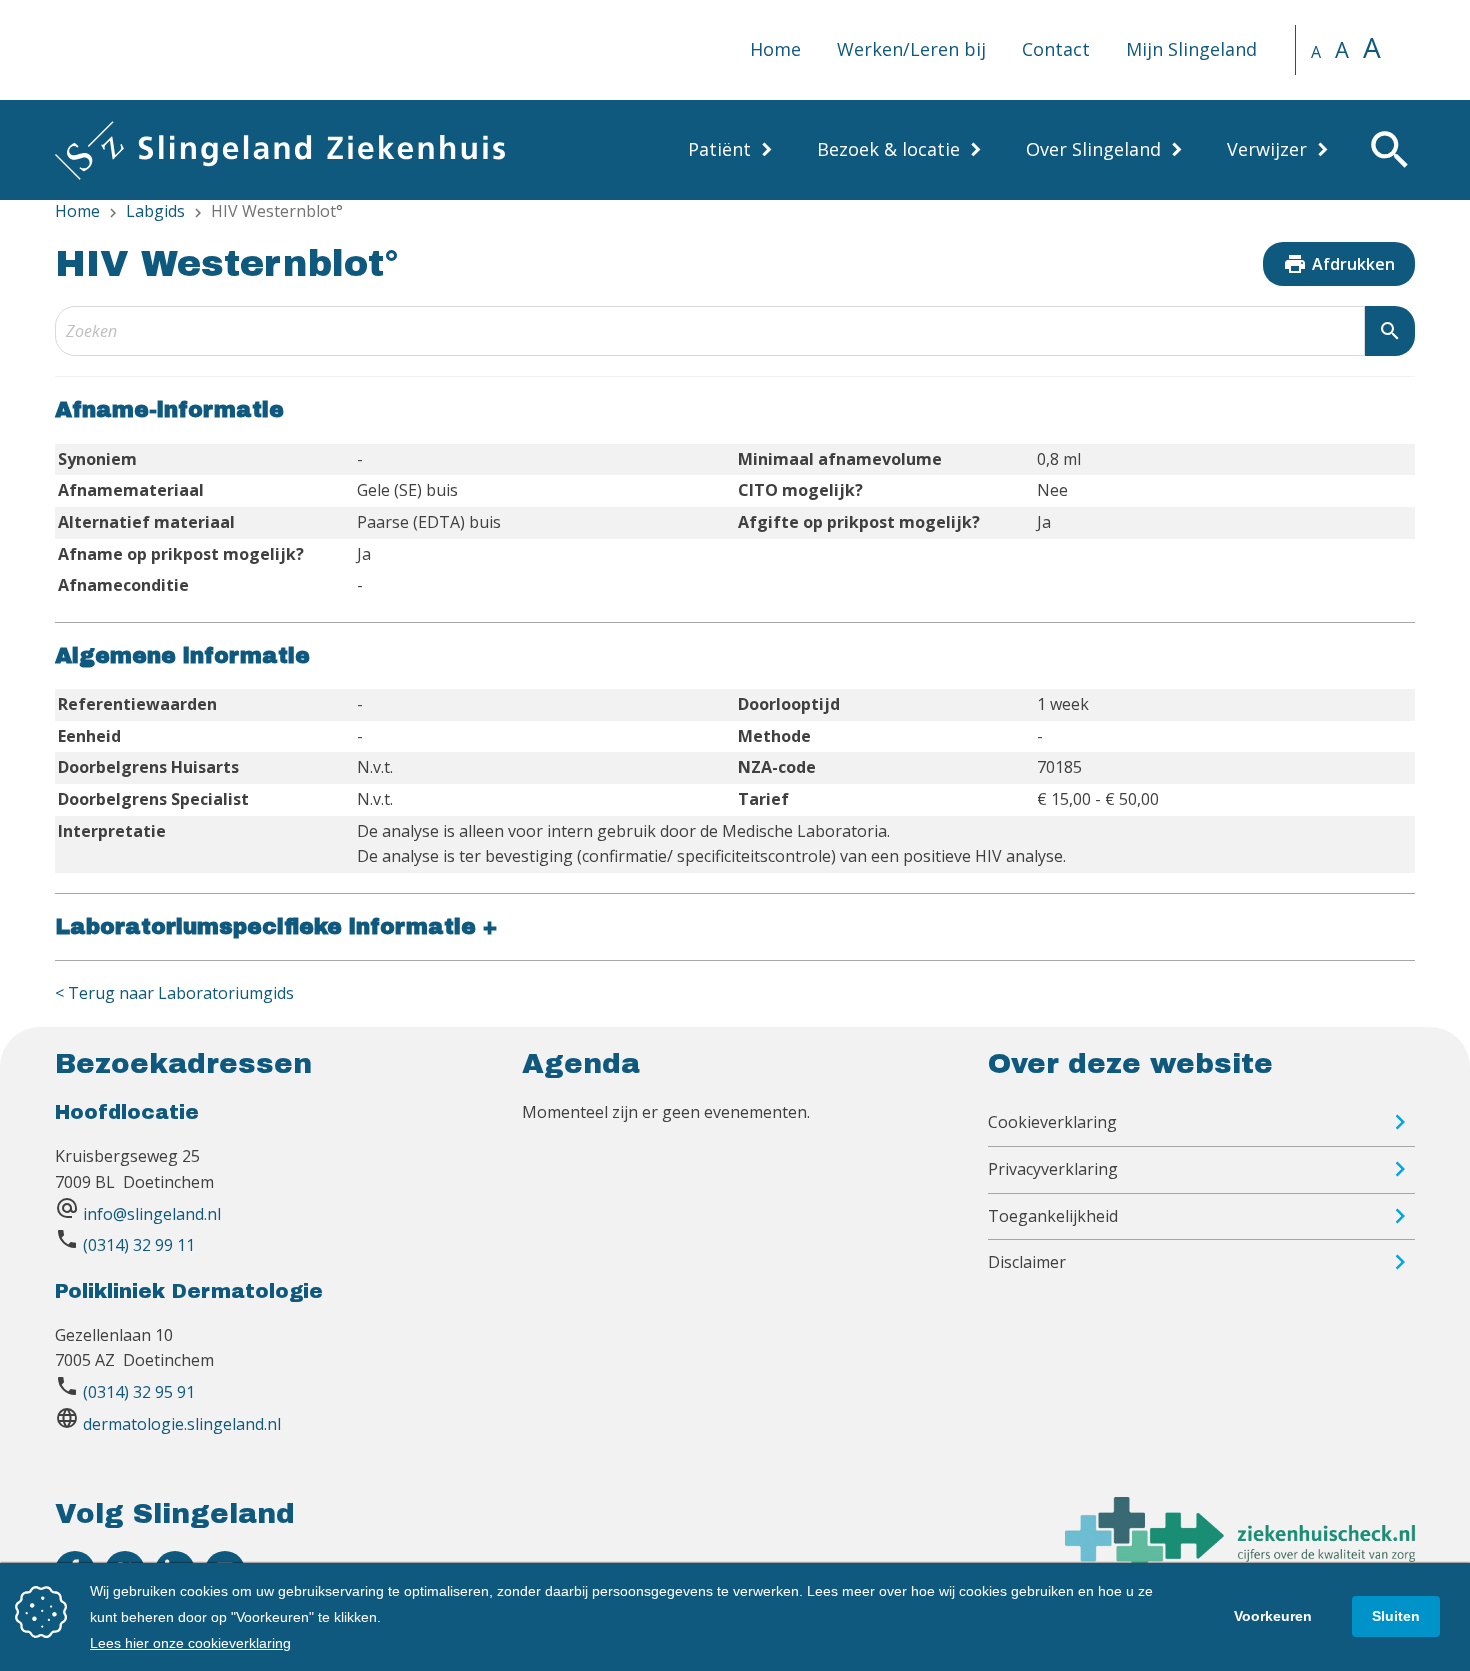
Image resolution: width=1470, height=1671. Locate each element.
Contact (1056, 49)
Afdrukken (1339, 264)
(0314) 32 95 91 (139, 1392)
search (1390, 331)
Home (775, 49)
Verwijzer (1267, 149)
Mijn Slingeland (1191, 49)
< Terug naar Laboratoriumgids (174, 993)
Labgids (155, 211)
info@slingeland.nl (152, 1214)
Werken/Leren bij (911, 49)
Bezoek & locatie (888, 149)
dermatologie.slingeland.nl (182, 1424)
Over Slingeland (1093, 149)
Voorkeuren (1273, 1616)
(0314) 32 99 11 (139, 1245)
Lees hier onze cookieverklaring (190, 1643)
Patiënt (719, 149)
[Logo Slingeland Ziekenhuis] (280, 150)
